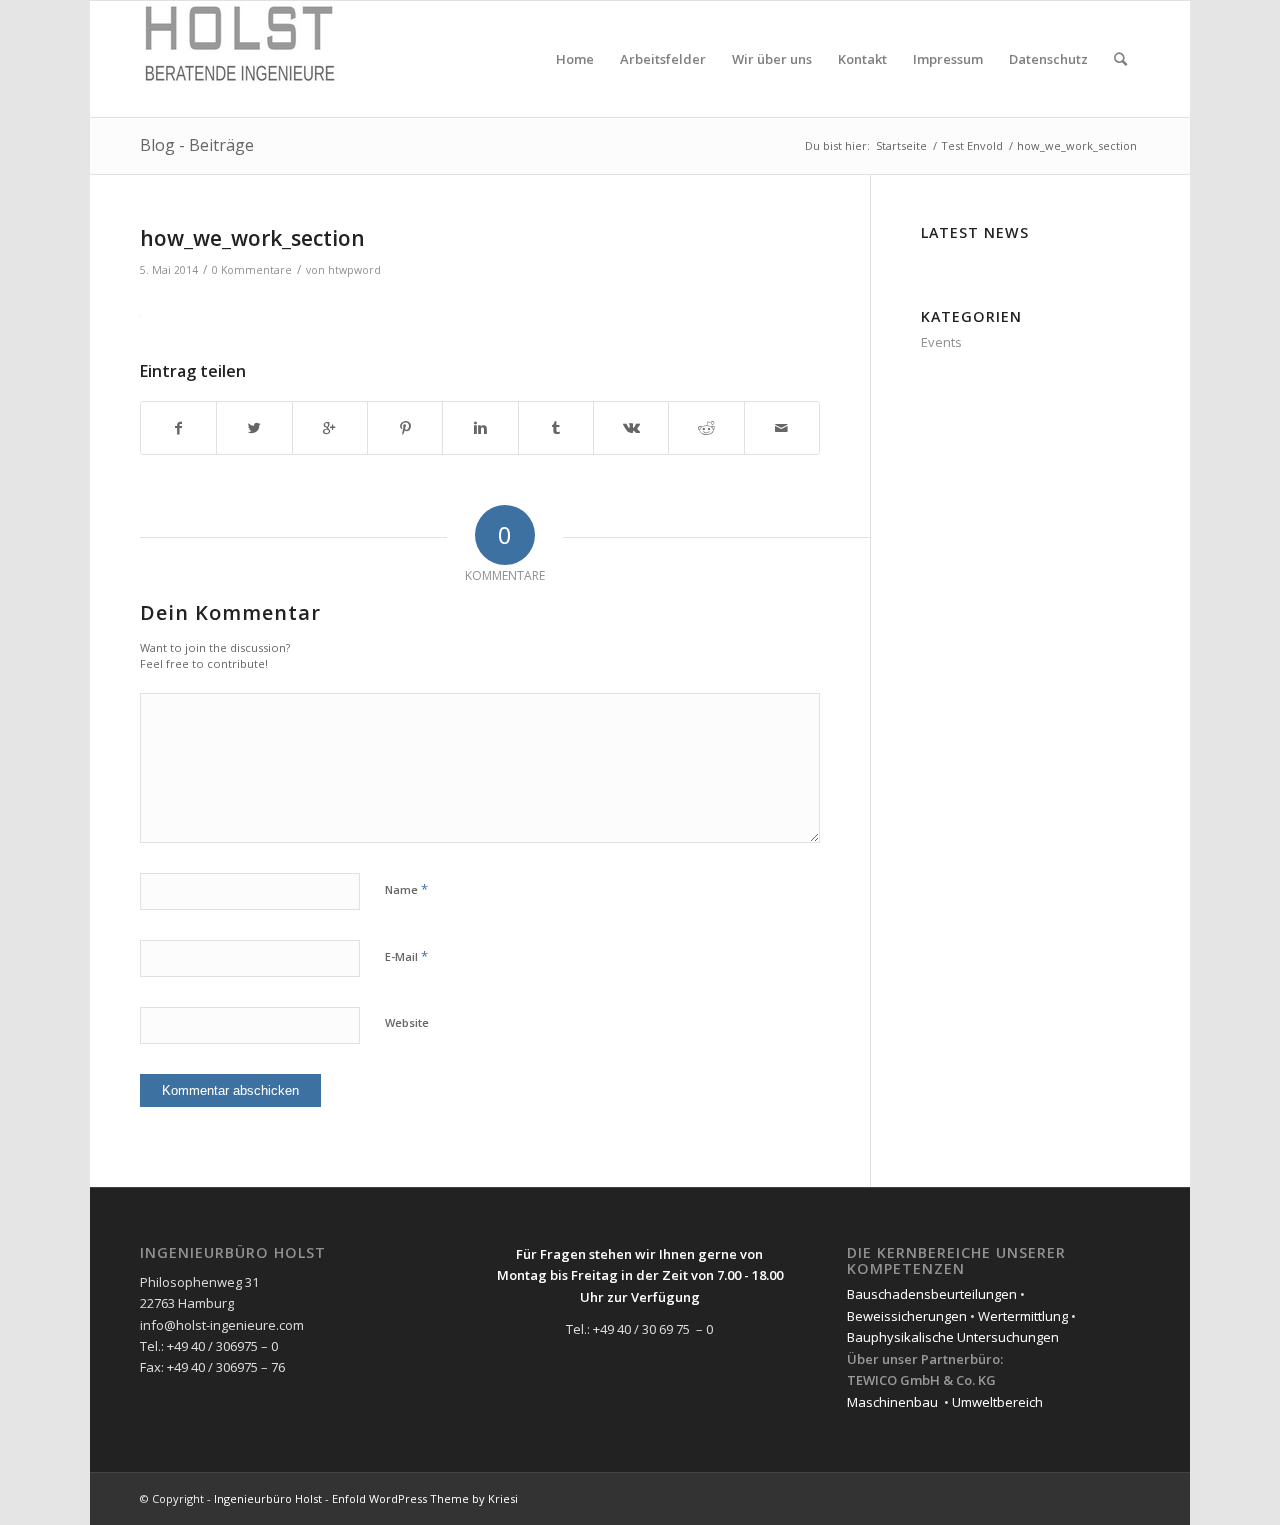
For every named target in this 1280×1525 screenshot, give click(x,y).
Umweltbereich (997, 1402)
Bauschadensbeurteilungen (932, 1294)
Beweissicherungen (907, 1316)
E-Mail (406, 956)
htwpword (354, 270)
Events (941, 342)
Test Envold (972, 145)
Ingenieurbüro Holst (268, 1498)
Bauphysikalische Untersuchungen (953, 1337)
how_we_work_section (252, 238)
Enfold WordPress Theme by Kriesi (425, 1498)
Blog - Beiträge (197, 145)
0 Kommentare (252, 270)
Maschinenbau (892, 1402)
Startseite (901, 145)
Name (406, 889)
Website (407, 1022)
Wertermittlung (1023, 1316)
